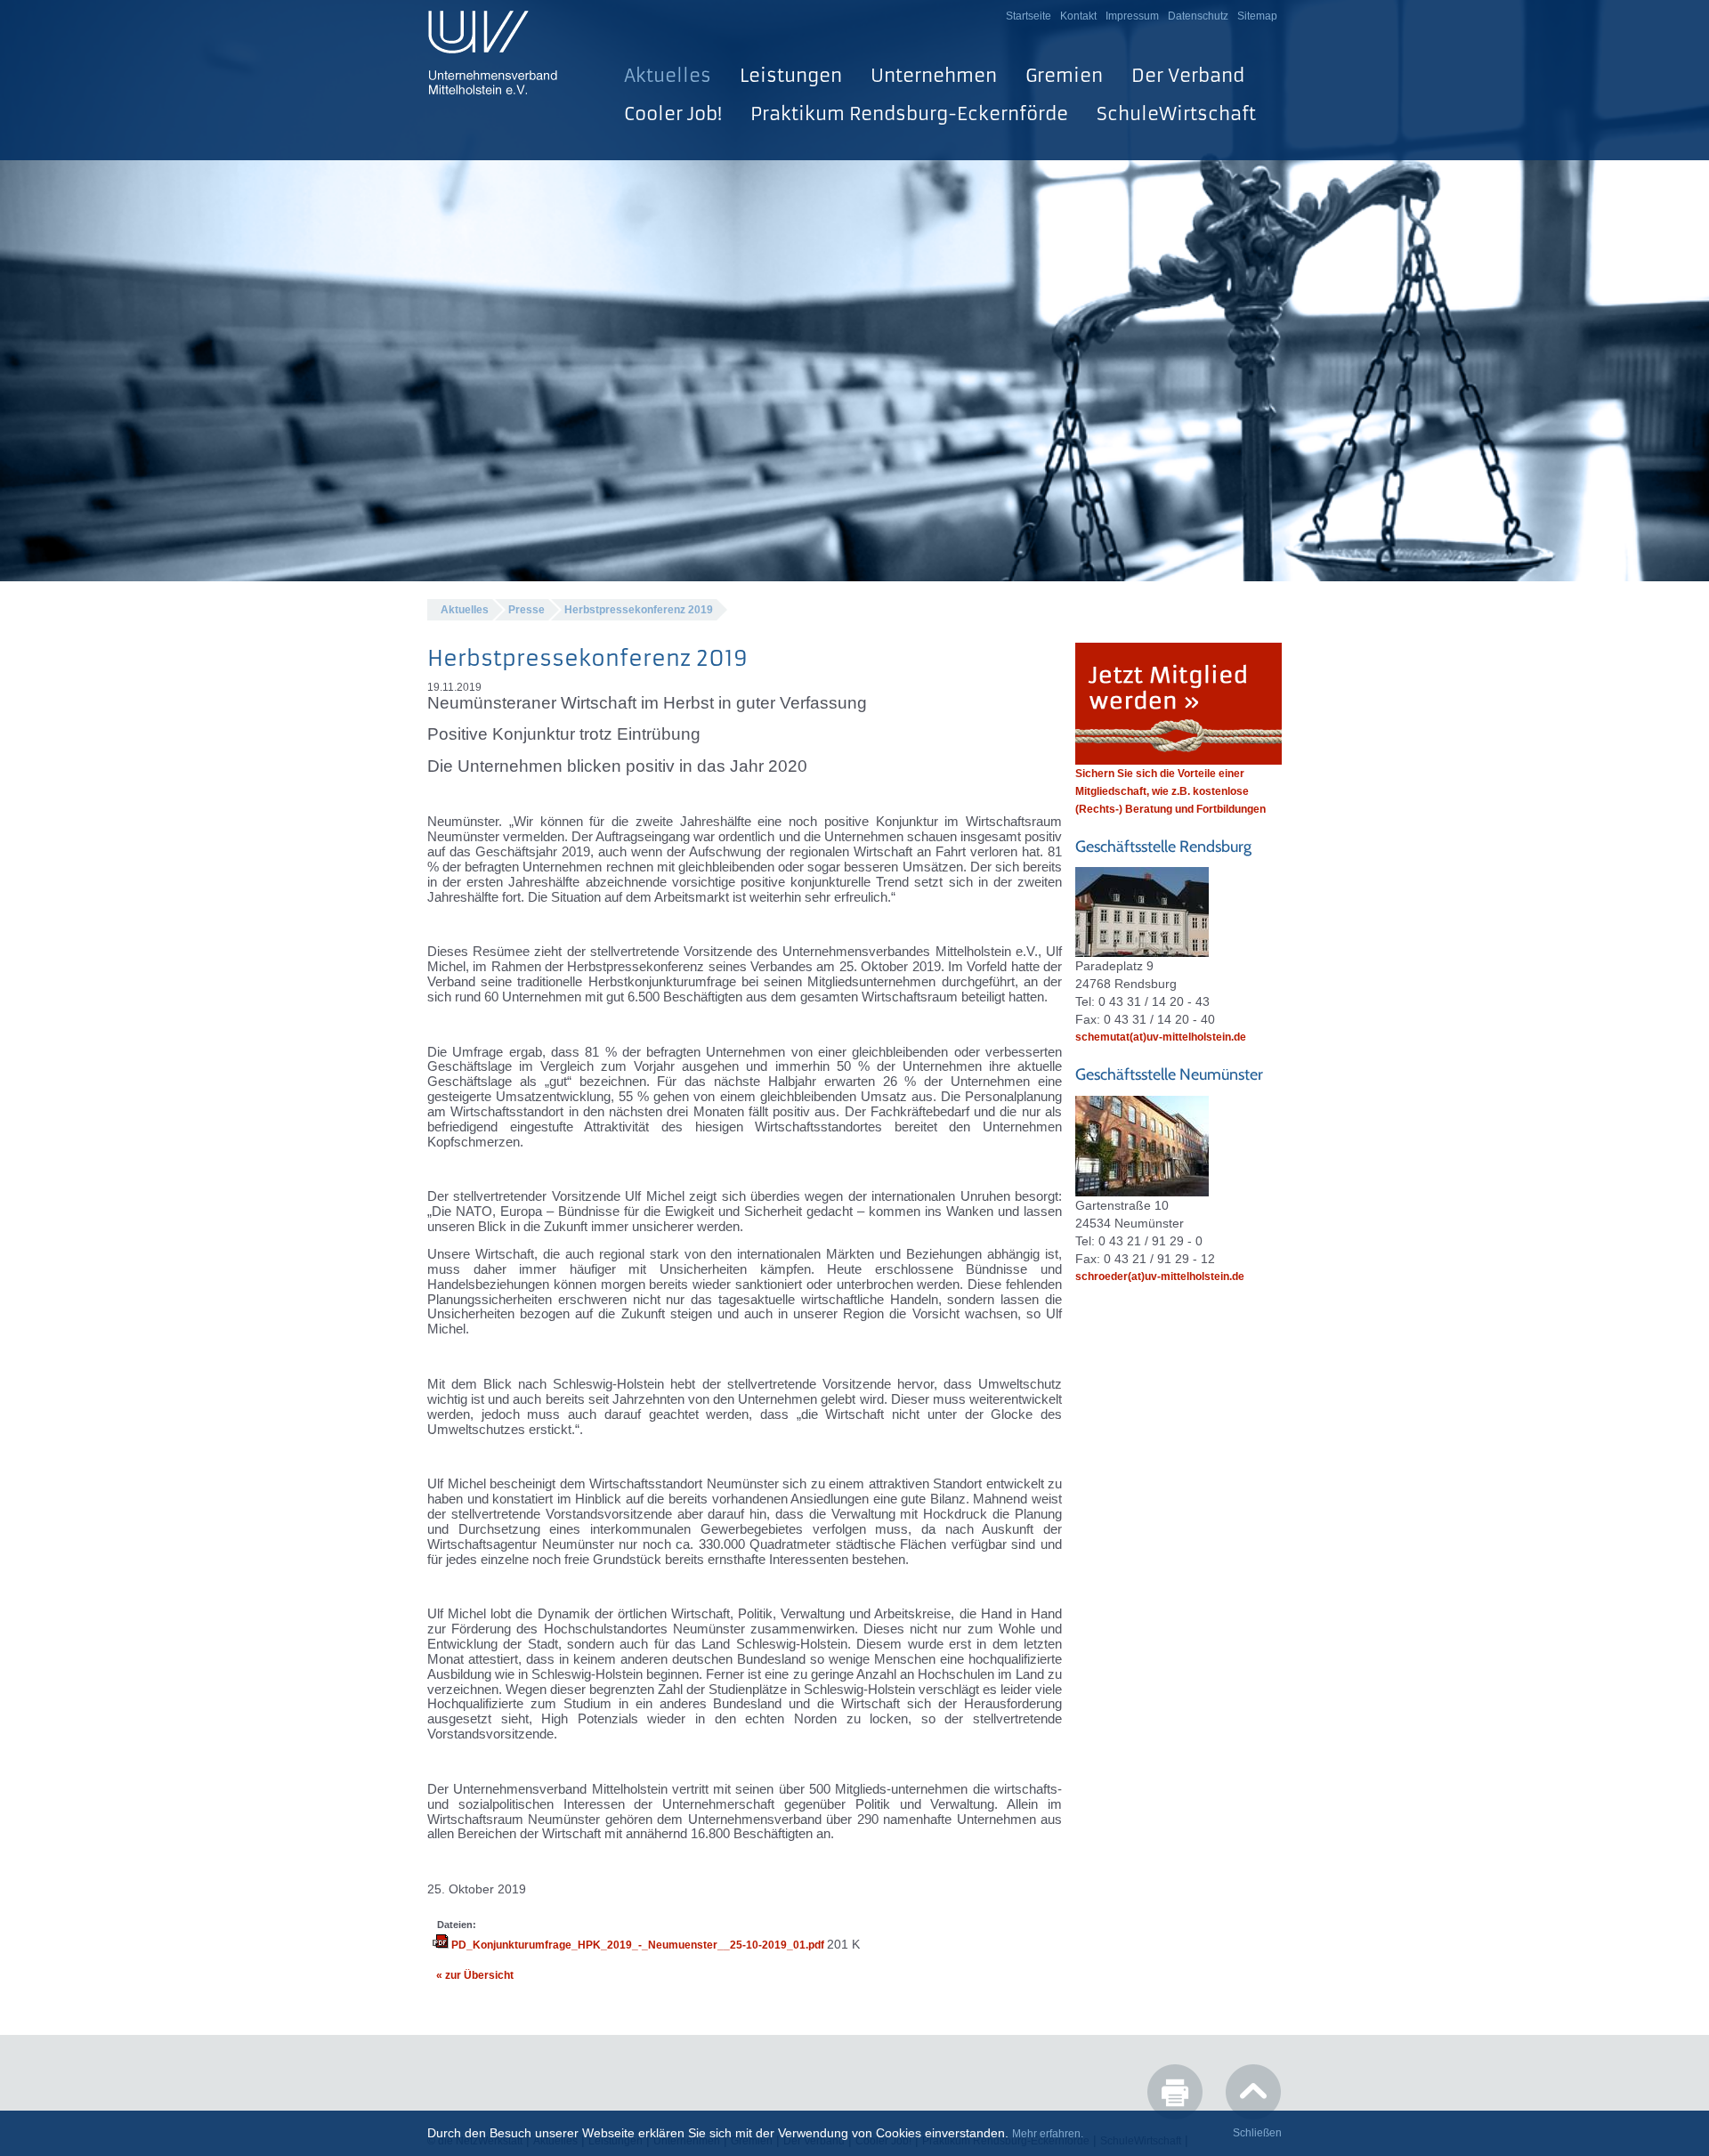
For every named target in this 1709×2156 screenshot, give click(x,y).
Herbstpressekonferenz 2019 (639, 610)
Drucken (1175, 2092)
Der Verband (1188, 75)
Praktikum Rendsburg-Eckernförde (909, 113)
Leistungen (791, 75)
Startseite (1029, 16)
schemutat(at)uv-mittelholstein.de (1161, 1037)
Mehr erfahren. (1048, 2134)
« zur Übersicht (475, 1975)
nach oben (1253, 2092)
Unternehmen (934, 75)
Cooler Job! (673, 113)
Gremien (1064, 75)
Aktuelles (668, 75)
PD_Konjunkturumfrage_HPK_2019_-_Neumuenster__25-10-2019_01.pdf (638, 1945)
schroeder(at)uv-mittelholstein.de (1160, 1277)
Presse (526, 610)
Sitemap (1257, 16)
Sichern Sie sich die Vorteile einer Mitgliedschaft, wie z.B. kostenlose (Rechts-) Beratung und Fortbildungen (1170, 791)
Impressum (1132, 16)
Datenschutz (1198, 16)
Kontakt (1078, 16)
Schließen (1257, 2133)
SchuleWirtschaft (1176, 113)
